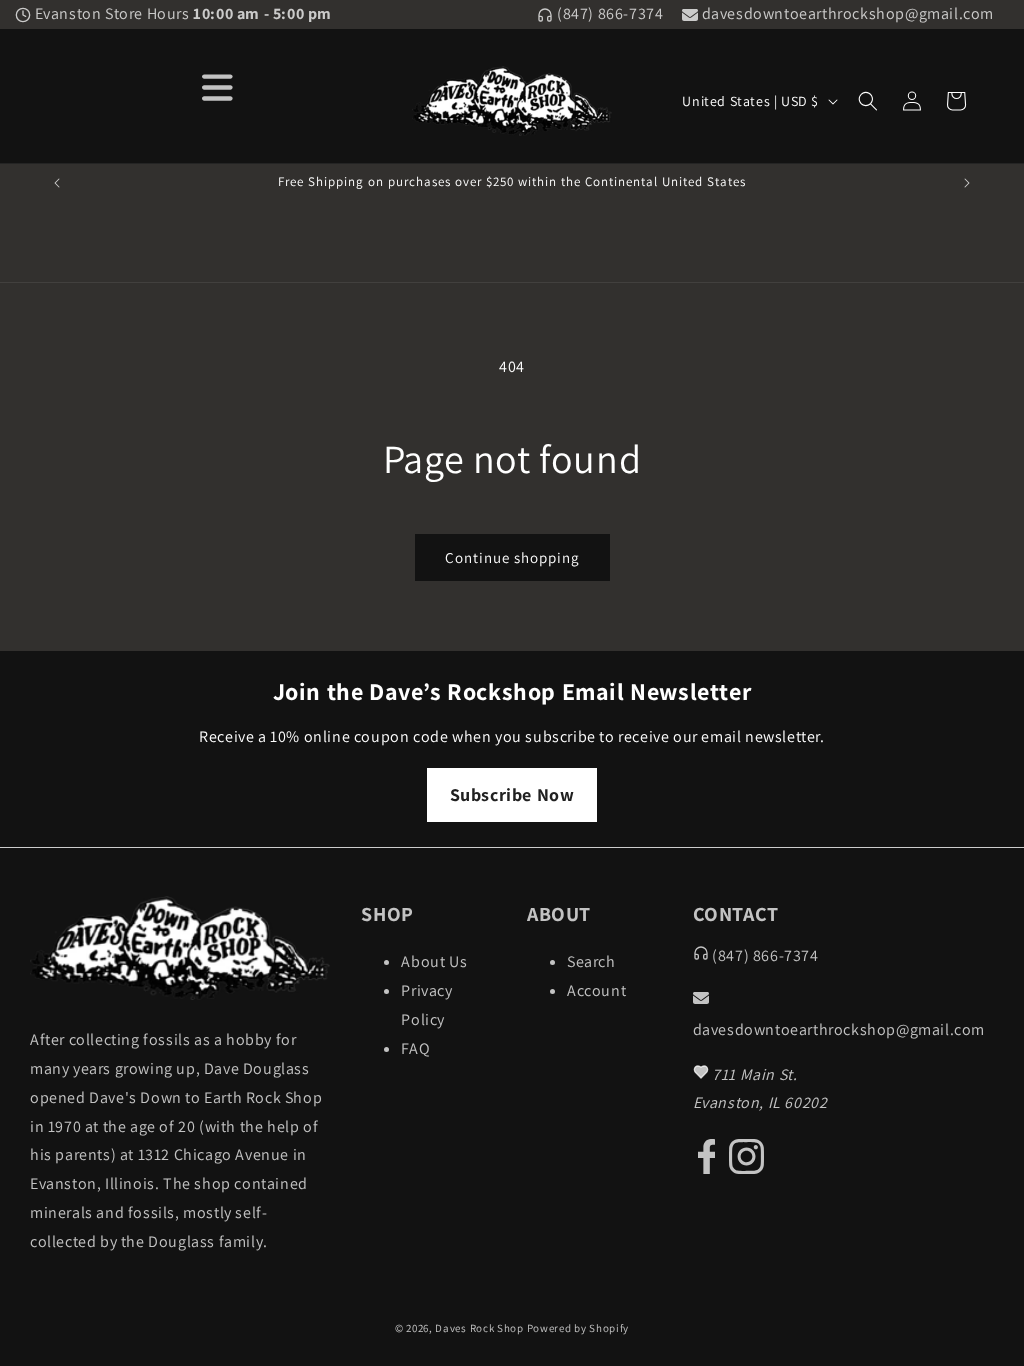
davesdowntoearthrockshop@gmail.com (846, 13)
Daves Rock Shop (479, 1328)
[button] (868, 101)
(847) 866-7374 (608, 13)
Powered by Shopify (578, 1328)
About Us (434, 961)
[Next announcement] (967, 183)
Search (591, 961)
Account (596, 990)
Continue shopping (512, 557)
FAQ (415, 1048)
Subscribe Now (512, 794)
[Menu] (217, 85)
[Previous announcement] (57, 183)
